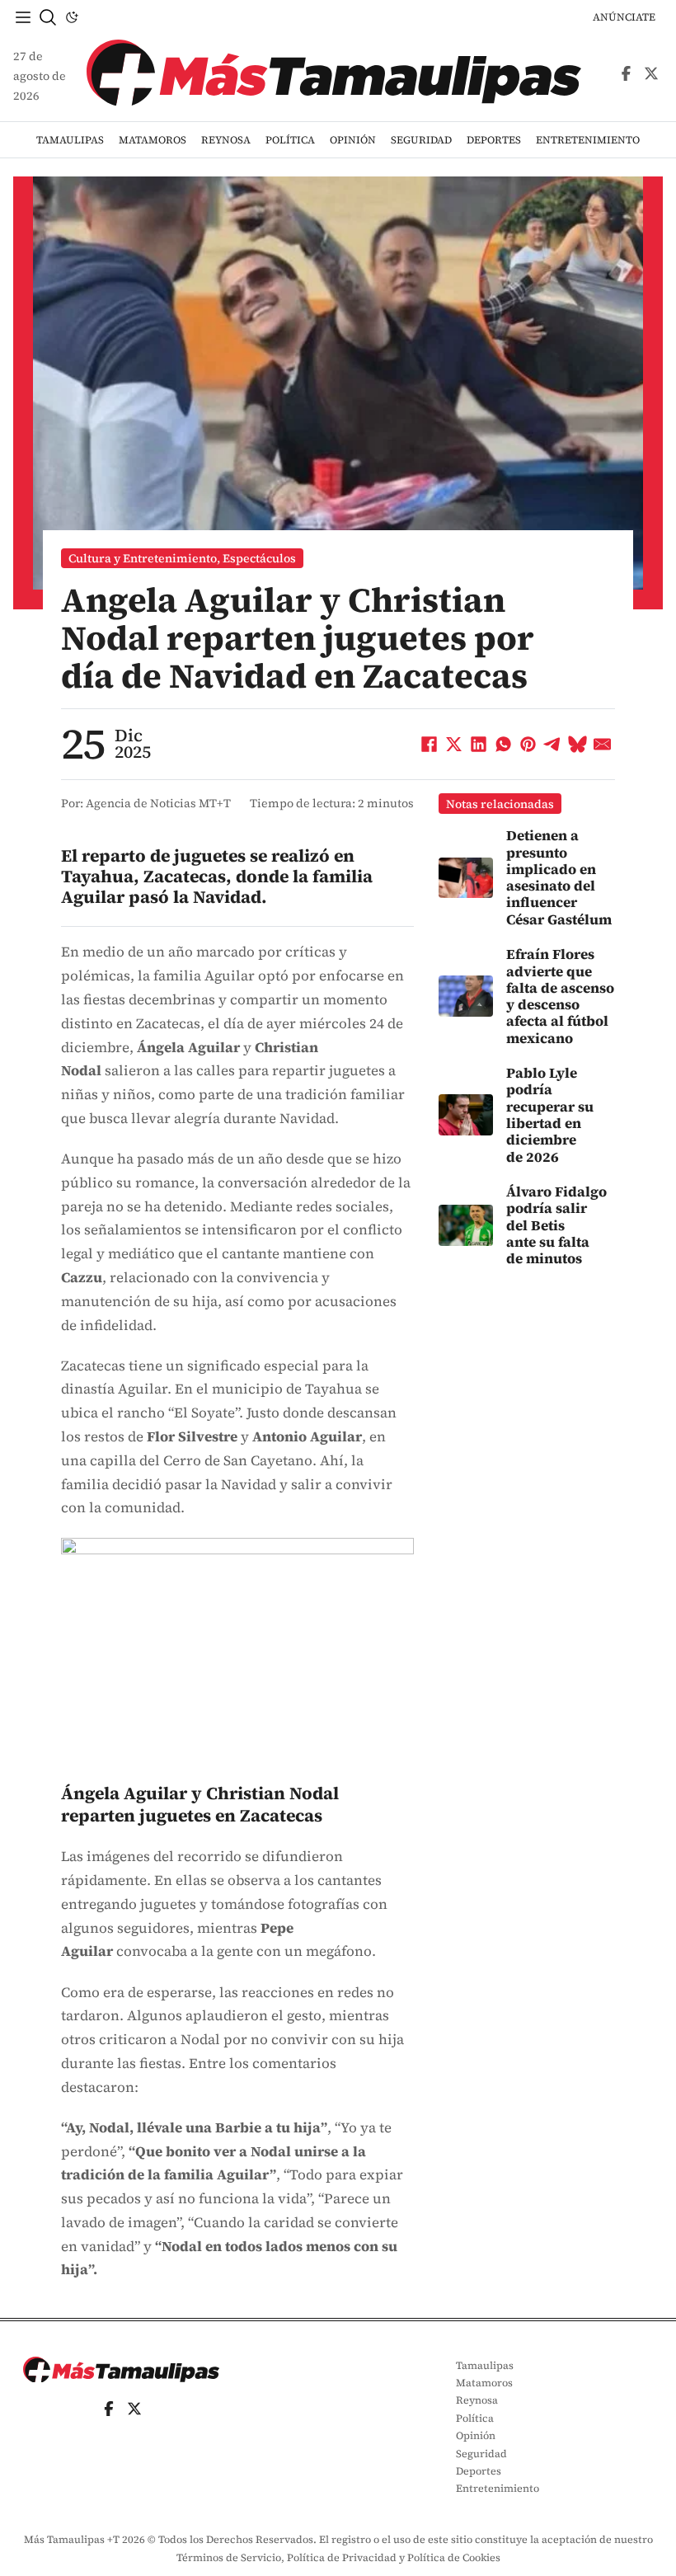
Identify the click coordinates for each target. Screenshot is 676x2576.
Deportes (494, 140)
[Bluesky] (578, 744)
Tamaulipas (70, 140)
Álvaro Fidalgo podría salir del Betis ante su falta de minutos (556, 1225)
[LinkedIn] (479, 744)
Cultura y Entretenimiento (143, 558)
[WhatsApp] (504, 744)
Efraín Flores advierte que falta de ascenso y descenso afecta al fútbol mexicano (560, 996)
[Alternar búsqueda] (48, 17)
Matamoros (153, 140)
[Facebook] (430, 744)
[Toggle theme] (72, 17)
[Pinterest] (528, 744)
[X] (454, 744)
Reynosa (226, 140)
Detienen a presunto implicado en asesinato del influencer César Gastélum (559, 877)
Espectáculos (259, 558)
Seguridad (421, 140)
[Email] (603, 744)
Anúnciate (624, 17)
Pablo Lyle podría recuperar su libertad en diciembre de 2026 (550, 1115)
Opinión (353, 140)
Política (290, 140)
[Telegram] (553, 744)
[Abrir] (23, 17)
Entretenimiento (588, 140)
